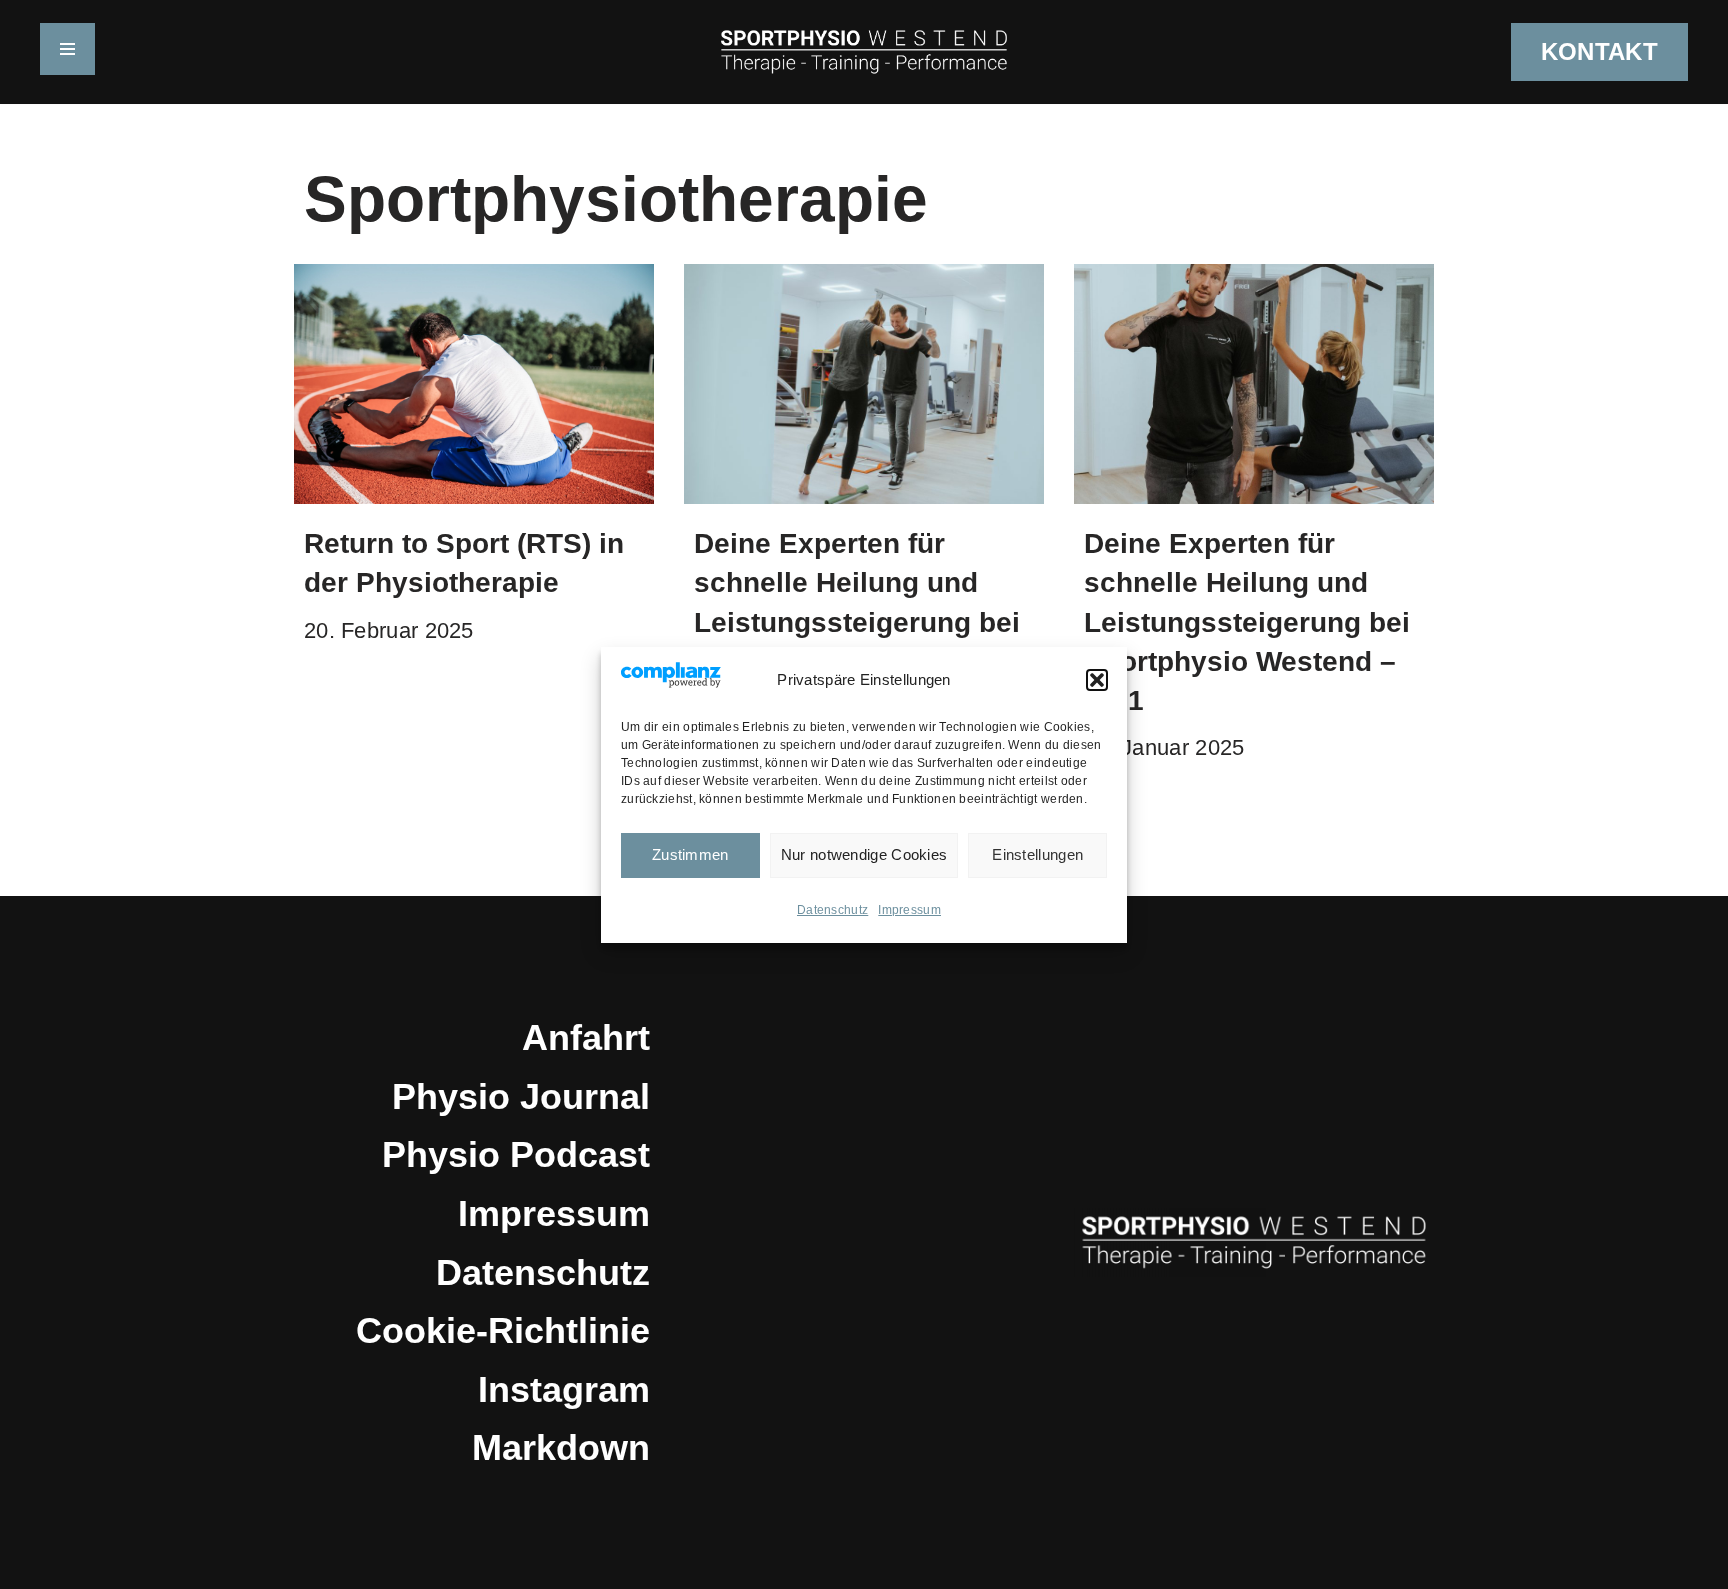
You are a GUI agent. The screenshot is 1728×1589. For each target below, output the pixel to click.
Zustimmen (690, 854)
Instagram (564, 1389)
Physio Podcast (516, 1154)
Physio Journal (521, 1096)
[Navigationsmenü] (67, 49)
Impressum (909, 910)
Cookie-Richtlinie (503, 1330)
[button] (1097, 680)
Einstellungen (1037, 854)
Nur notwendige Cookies (864, 854)
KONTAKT (1599, 51)
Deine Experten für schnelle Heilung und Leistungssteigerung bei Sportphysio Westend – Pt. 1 (1247, 622)
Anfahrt (586, 1037)
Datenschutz (832, 910)
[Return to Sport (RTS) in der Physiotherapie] (474, 384)
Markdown (561, 1447)
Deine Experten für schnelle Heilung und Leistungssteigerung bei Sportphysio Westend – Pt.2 (857, 622)
